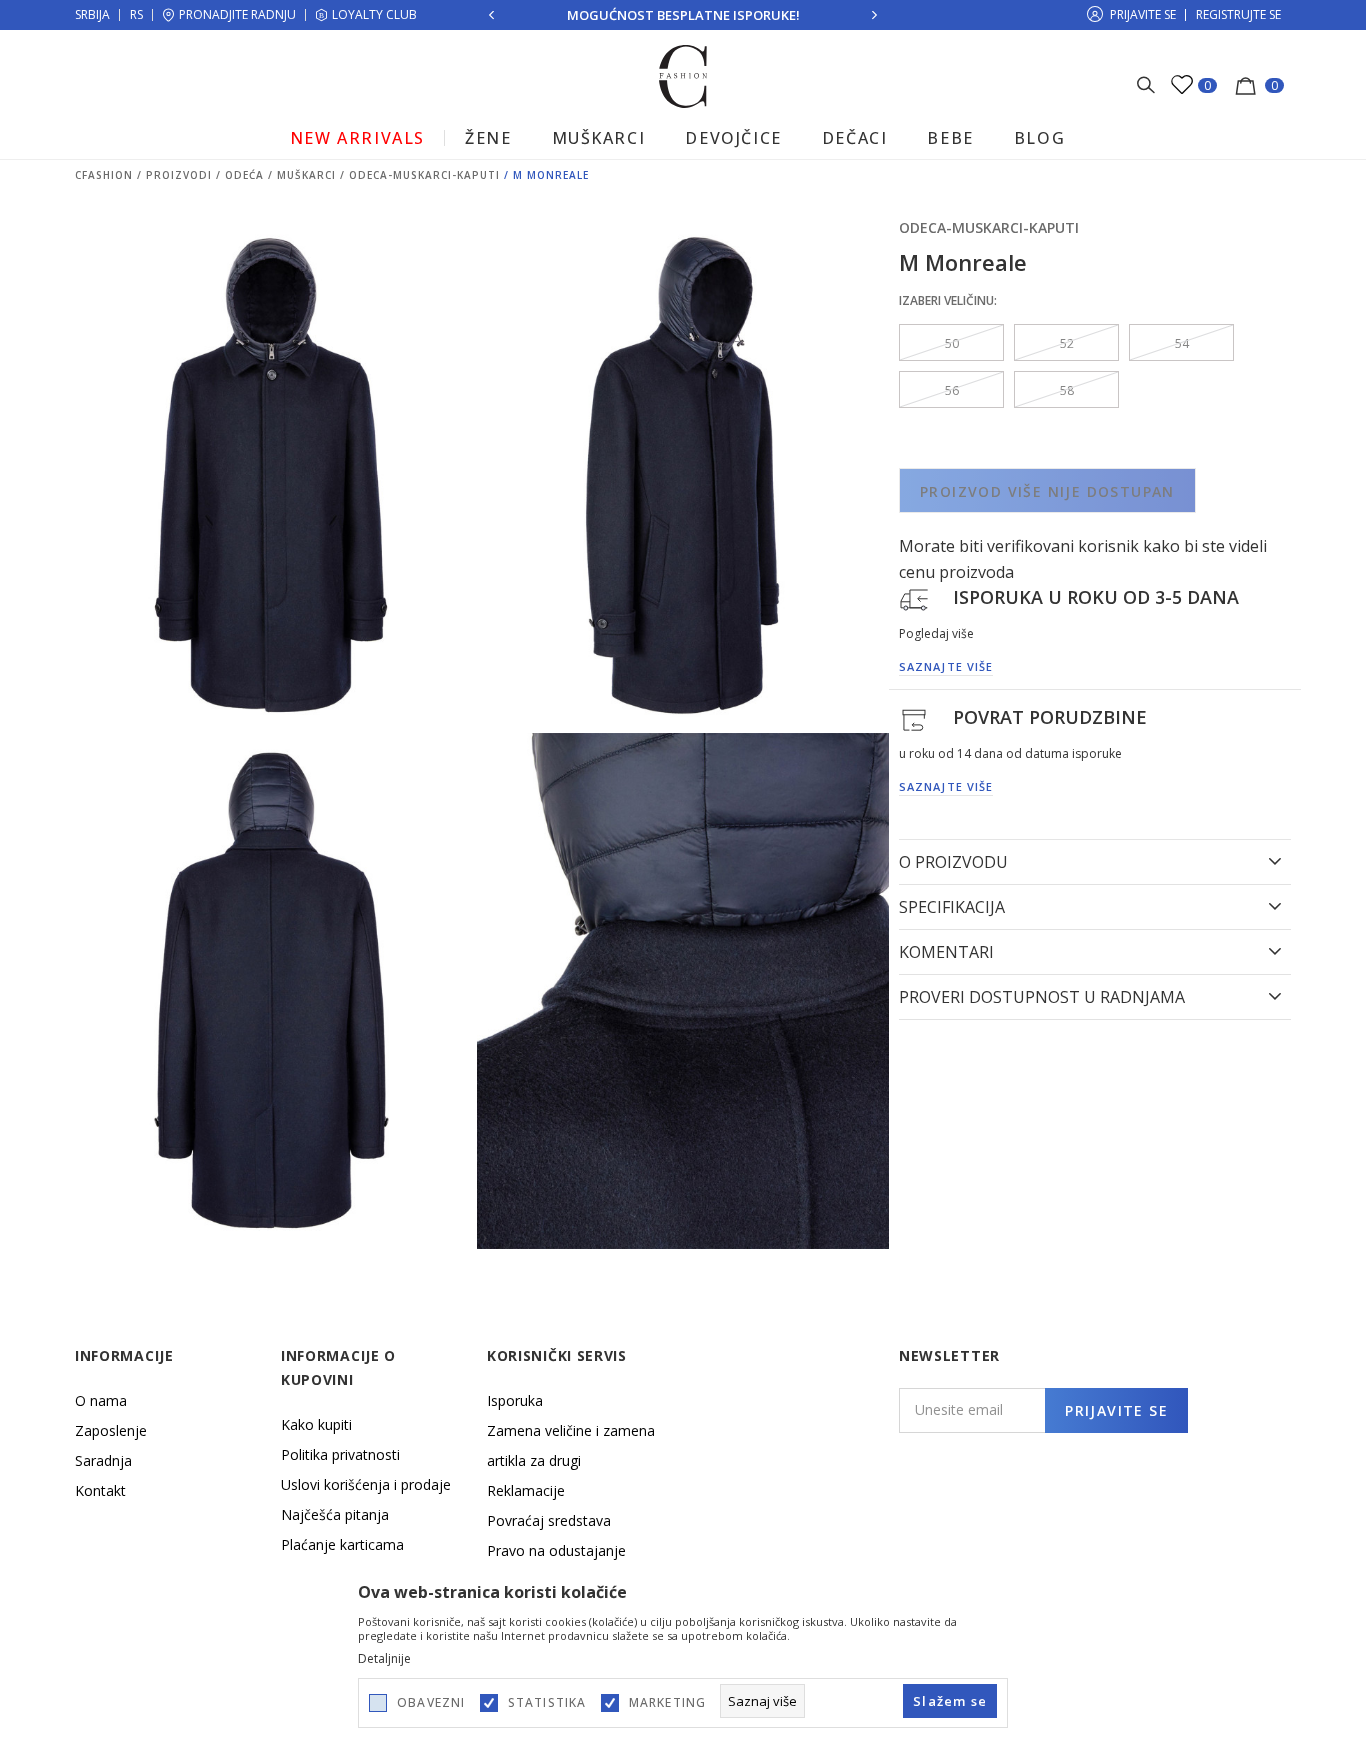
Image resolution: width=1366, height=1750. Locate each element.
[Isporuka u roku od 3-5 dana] (914, 598)
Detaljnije (384, 1659)
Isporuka (515, 1400)
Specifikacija (952, 907)
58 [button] (1067, 390)
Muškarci (306, 175)
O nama (101, 1400)
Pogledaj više (936, 633)
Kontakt (100, 1490)
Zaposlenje (111, 1430)
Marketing (668, 1703)
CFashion (104, 175)
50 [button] (952, 343)
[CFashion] (683, 75)
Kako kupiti (316, 1424)
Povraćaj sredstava (549, 1520)
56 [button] (952, 390)
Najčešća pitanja (335, 1514)
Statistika (547, 1703)
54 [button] (1182, 343)
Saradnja (103, 1460)
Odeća (244, 175)
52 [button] (1067, 343)
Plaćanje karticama (342, 1544)
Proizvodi (179, 175)
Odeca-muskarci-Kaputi (424, 175)
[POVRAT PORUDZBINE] (914, 718)
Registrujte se (1238, 14)
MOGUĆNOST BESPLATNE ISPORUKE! (683, 15)
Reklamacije (526, 1490)
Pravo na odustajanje (556, 1550)
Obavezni (431, 1703)
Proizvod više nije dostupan (1047, 491)
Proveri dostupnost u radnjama (1042, 997)
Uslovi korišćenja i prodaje (366, 1484)
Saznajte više (946, 667)
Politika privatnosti (340, 1454)
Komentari (946, 952)
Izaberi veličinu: (948, 300)
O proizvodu (953, 862)
